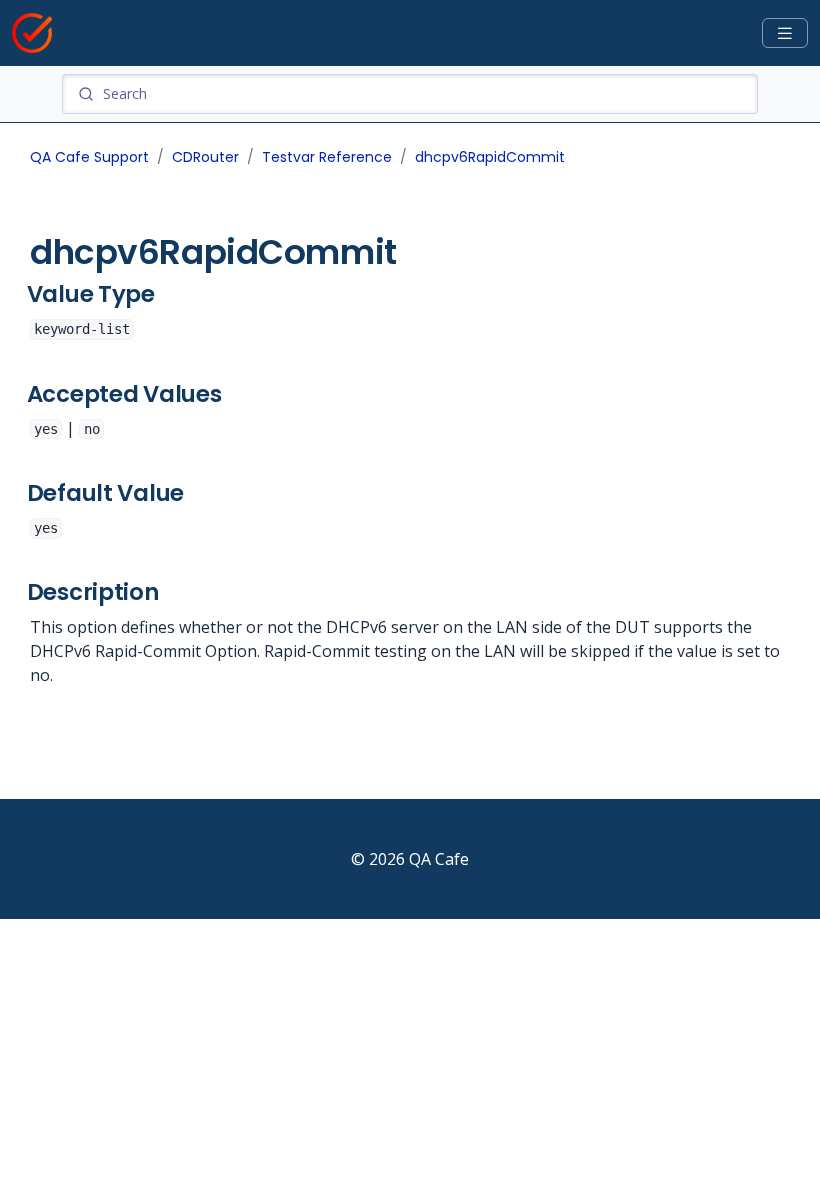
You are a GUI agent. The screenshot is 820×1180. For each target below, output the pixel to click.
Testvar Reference (327, 157)
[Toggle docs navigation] (785, 33)
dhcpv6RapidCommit (490, 157)
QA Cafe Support (89, 157)
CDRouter (205, 157)
